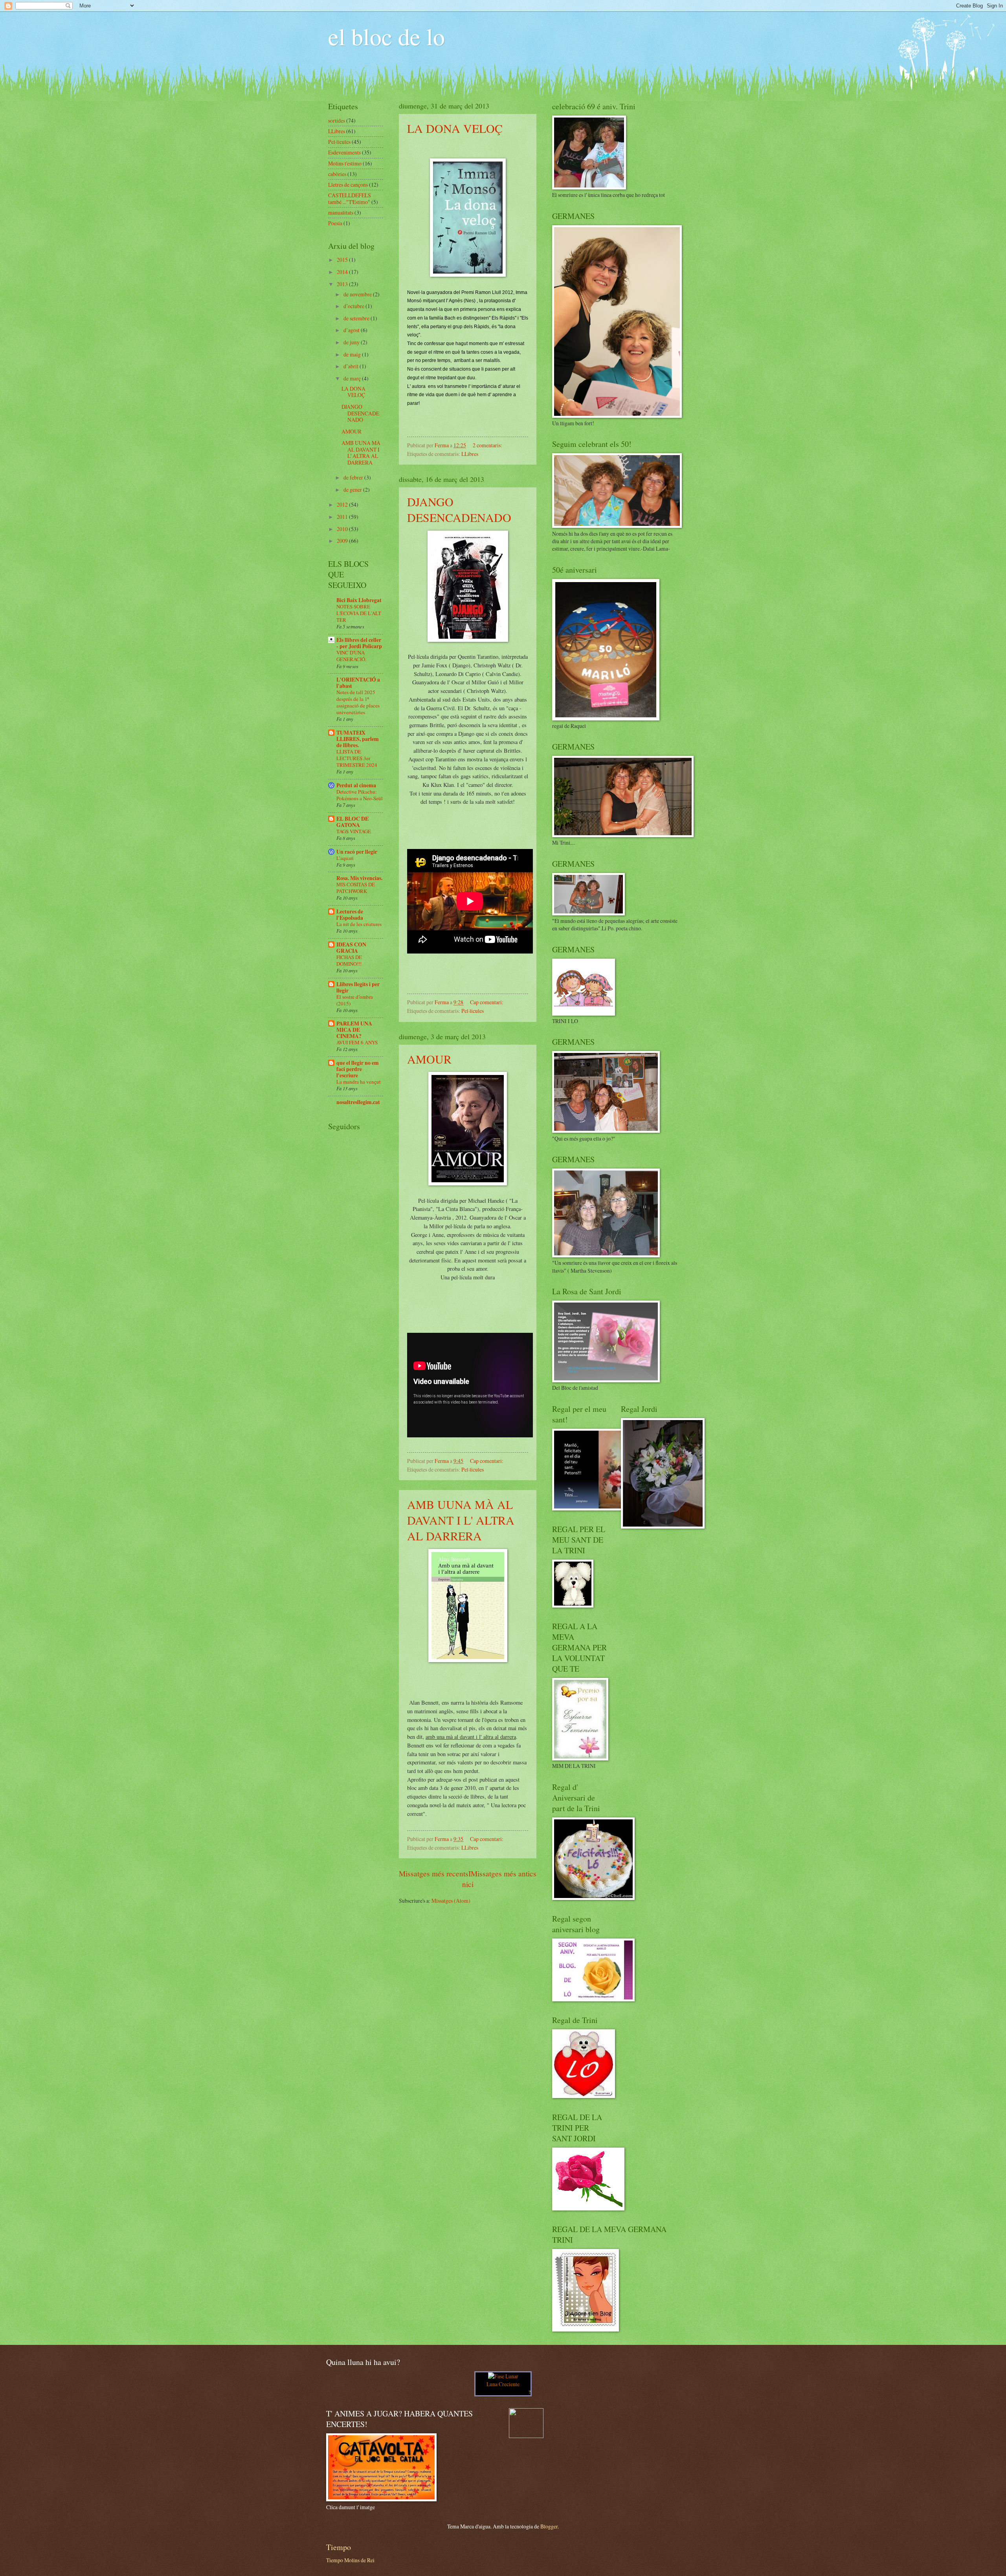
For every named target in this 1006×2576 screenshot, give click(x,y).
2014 (343, 272)
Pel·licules (473, 1011)
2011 (343, 517)
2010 (343, 529)
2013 (343, 284)
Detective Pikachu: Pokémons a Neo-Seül (360, 795)
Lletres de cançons (348, 185)
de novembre (358, 294)
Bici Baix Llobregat (359, 600)
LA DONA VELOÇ (455, 128)
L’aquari (345, 858)
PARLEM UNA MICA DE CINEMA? (354, 1030)
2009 (343, 541)
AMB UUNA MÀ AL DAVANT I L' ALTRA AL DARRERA (461, 1520)
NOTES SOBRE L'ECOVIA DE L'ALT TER (359, 613)
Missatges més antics (504, 1873)
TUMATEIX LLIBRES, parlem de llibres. (358, 739)
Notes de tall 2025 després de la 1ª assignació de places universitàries (358, 702)
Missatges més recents (434, 1873)
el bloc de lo (386, 36)
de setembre (357, 318)
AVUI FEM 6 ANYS (357, 1042)
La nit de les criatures (359, 924)
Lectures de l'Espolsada (350, 915)
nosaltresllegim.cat (358, 1102)
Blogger (549, 2526)
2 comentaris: (488, 445)
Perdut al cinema (356, 785)
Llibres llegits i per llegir (358, 987)
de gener (353, 490)
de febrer (354, 477)
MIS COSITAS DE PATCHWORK (356, 888)
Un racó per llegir (357, 852)
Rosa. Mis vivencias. (359, 878)
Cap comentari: (487, 1002)
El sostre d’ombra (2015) (355, 1000)
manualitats (341, 212)
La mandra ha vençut (359, 1082)
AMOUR (429, 1059)
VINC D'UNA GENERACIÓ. (351, 656)
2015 (343, 260)
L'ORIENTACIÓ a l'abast (358, 683)
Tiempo (339, 2547)
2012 (343, 504)
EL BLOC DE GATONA (352, 822)
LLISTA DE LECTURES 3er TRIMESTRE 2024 (357, 758)
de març (353, 378)
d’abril (352, 366)
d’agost (352, 330)
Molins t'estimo (345, 163)
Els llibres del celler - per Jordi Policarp (359, 643)
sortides (337, 120)
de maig (353, 354)
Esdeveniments (344, 152)
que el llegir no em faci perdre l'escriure (358, 1069)
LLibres (470, 454)
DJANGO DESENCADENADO (459, 509)
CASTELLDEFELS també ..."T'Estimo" (350, 198)
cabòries (337, 174)
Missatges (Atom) (451, 1901)
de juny (352, 342)
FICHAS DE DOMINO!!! (349, 960)
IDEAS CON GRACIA (351, 948)
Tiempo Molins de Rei (350, 2560)
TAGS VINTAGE (354, 831)
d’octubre (354, 306)
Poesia (335, 223)
